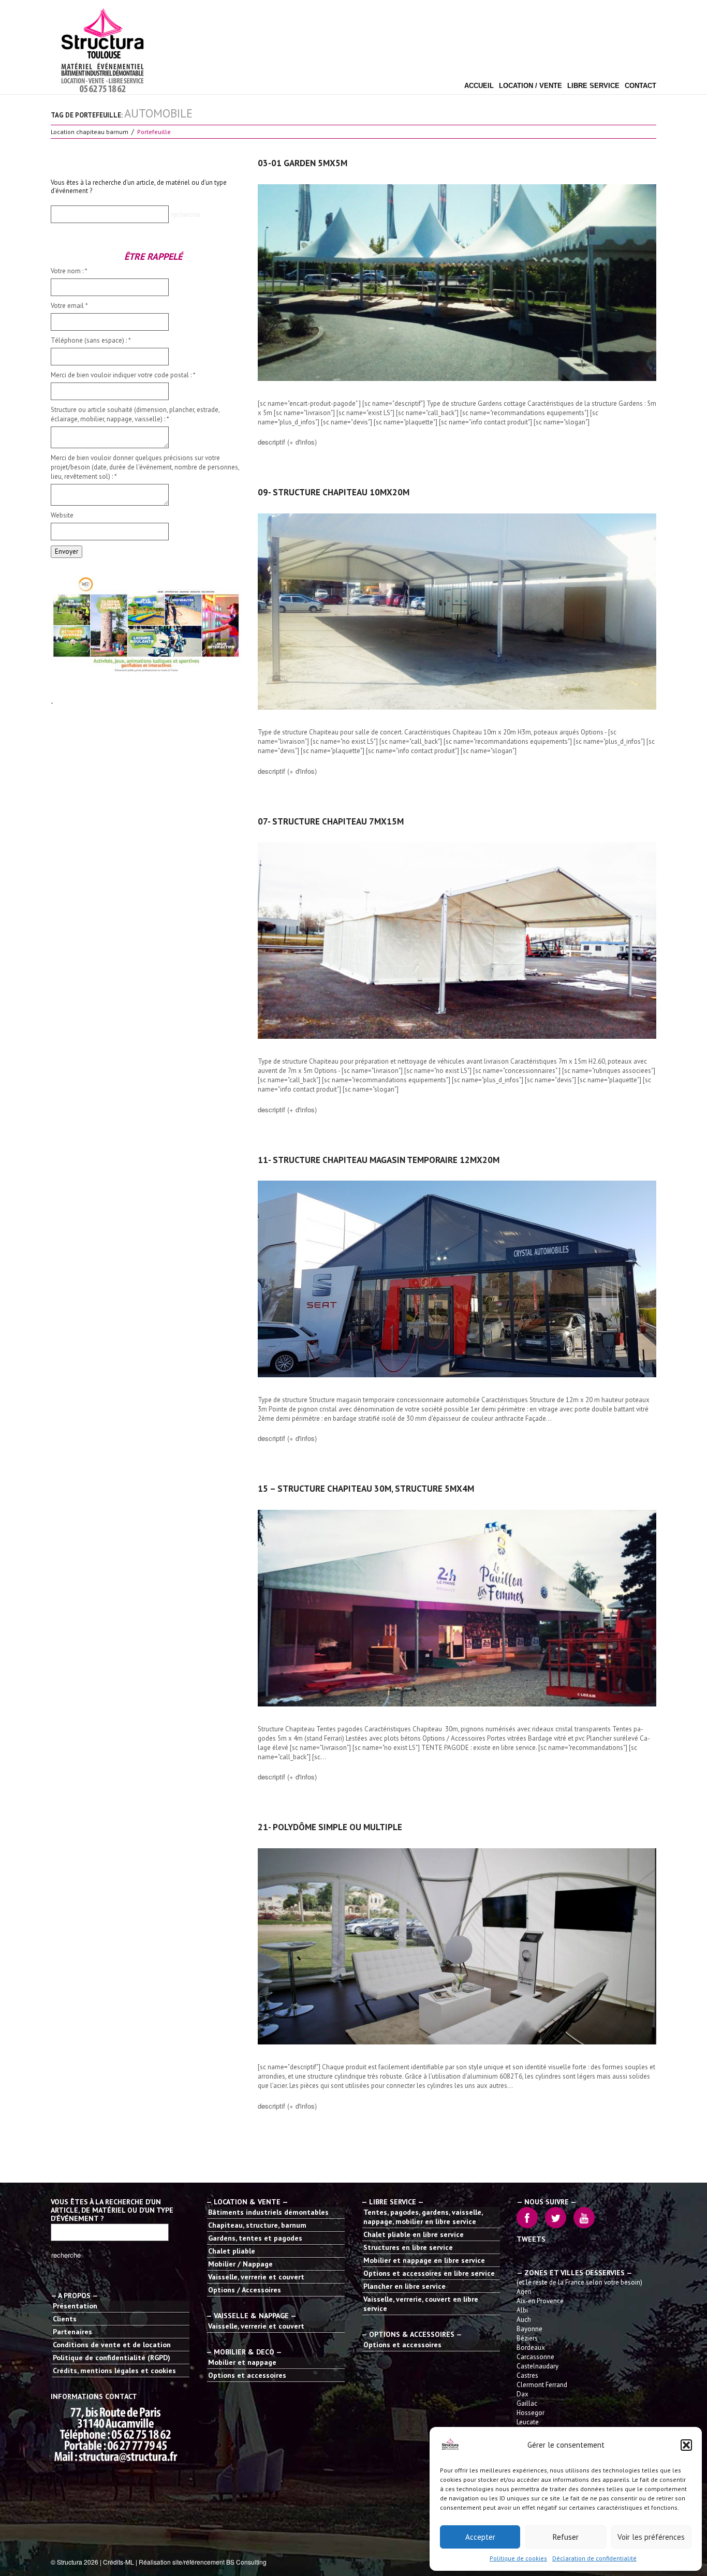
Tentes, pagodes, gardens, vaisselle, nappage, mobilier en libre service (423, 2217)
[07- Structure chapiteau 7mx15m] (457, 940)
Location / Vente (531, 86)
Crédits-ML (119, 2562)
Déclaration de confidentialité (594, 2558)
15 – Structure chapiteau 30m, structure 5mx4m (366, 1489)
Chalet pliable (232, 2251)
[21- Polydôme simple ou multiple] (457, 1947)
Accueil (479, 86)
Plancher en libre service (404, 2286)
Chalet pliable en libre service (414, 2234)
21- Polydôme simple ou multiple (330, 1827)
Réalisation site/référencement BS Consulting (203, 2562)
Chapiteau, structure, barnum (257, 2225)
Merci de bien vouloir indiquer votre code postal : (123, 375)
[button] (686, 2445)
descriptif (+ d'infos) (287, 442)
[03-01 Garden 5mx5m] (457, 283)
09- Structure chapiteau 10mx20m (334, 492)
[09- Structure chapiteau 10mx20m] (457, 612)
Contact (640, 86)
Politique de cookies (518, 2558)
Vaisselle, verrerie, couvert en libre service (421, 2304)
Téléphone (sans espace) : (91, 340)
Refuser (566, 2537)
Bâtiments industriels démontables (268, 2212)
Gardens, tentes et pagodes (255, 2238)
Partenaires (72, 2332)
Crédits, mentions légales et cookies (114, 2371)
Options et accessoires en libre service (429, 2273)
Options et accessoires (247, 2375)
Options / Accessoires (245, 2290)
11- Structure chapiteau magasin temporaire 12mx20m (379, 1160)
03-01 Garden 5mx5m (303, 163)
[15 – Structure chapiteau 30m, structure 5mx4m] (457, 1608)
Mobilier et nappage (242, 2362)
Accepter (480, 2537)
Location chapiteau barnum (90, 132)
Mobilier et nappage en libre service (424, 2260)
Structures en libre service (408, 2247)
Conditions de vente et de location (112, 2345)
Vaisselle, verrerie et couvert (256, 2277)
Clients (65, 2319)
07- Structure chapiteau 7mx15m (331, 821)
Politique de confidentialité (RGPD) (112, 2358)
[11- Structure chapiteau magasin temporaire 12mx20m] (457, 1279)
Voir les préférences (651, 2537)
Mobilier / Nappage (240, 2264)
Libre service (593, 86)
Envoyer (67, 551)
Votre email (69, 306)
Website (62, 515)
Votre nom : (69, 271)
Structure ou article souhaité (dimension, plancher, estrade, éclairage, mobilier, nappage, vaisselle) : (135, 414)
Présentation (75, 2306)
